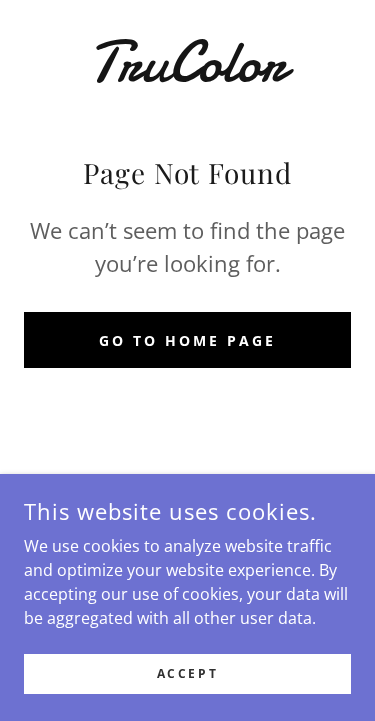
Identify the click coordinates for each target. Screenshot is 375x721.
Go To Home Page (187, 340)
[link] (187, 61)
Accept (187, 673)
